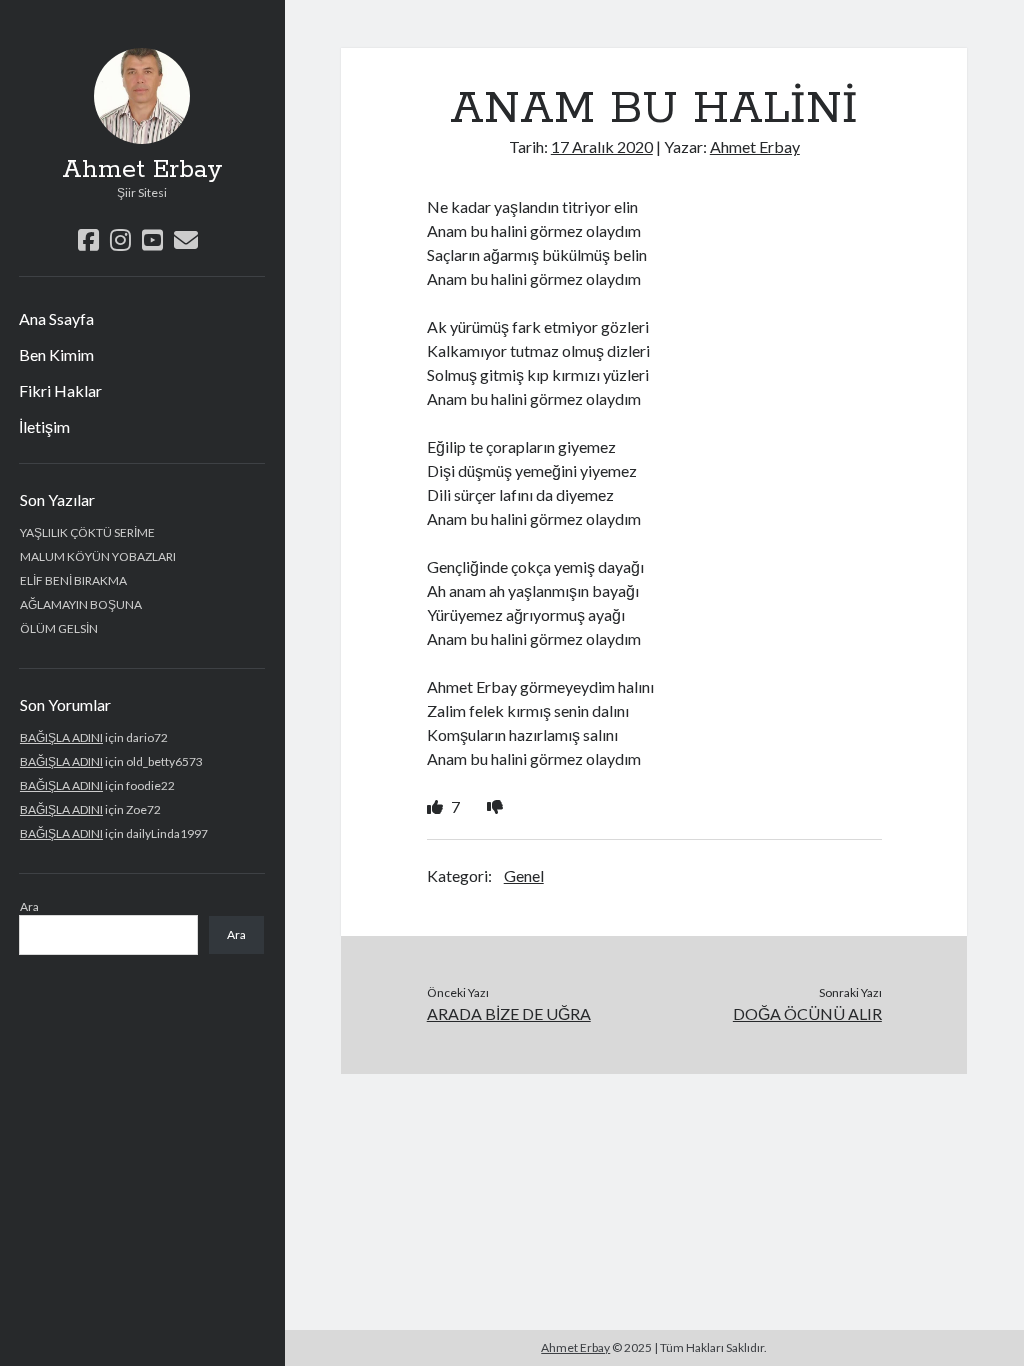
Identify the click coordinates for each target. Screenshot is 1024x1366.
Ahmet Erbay (142, 170)
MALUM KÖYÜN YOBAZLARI (98, 556)
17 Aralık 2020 (602, 146)
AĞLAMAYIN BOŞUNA (81, 604)
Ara (29, 906)
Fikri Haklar (60, 390)
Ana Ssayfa (56, 318)
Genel (524, 875)
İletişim (44, 426)
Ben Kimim (56, 354)
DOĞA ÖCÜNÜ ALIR (807, 1013)
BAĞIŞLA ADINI (61, 737)
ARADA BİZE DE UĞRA (509, 1013)
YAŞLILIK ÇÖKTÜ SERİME (87, 532)
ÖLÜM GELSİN (59, 628)
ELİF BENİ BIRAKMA (73, 580)
